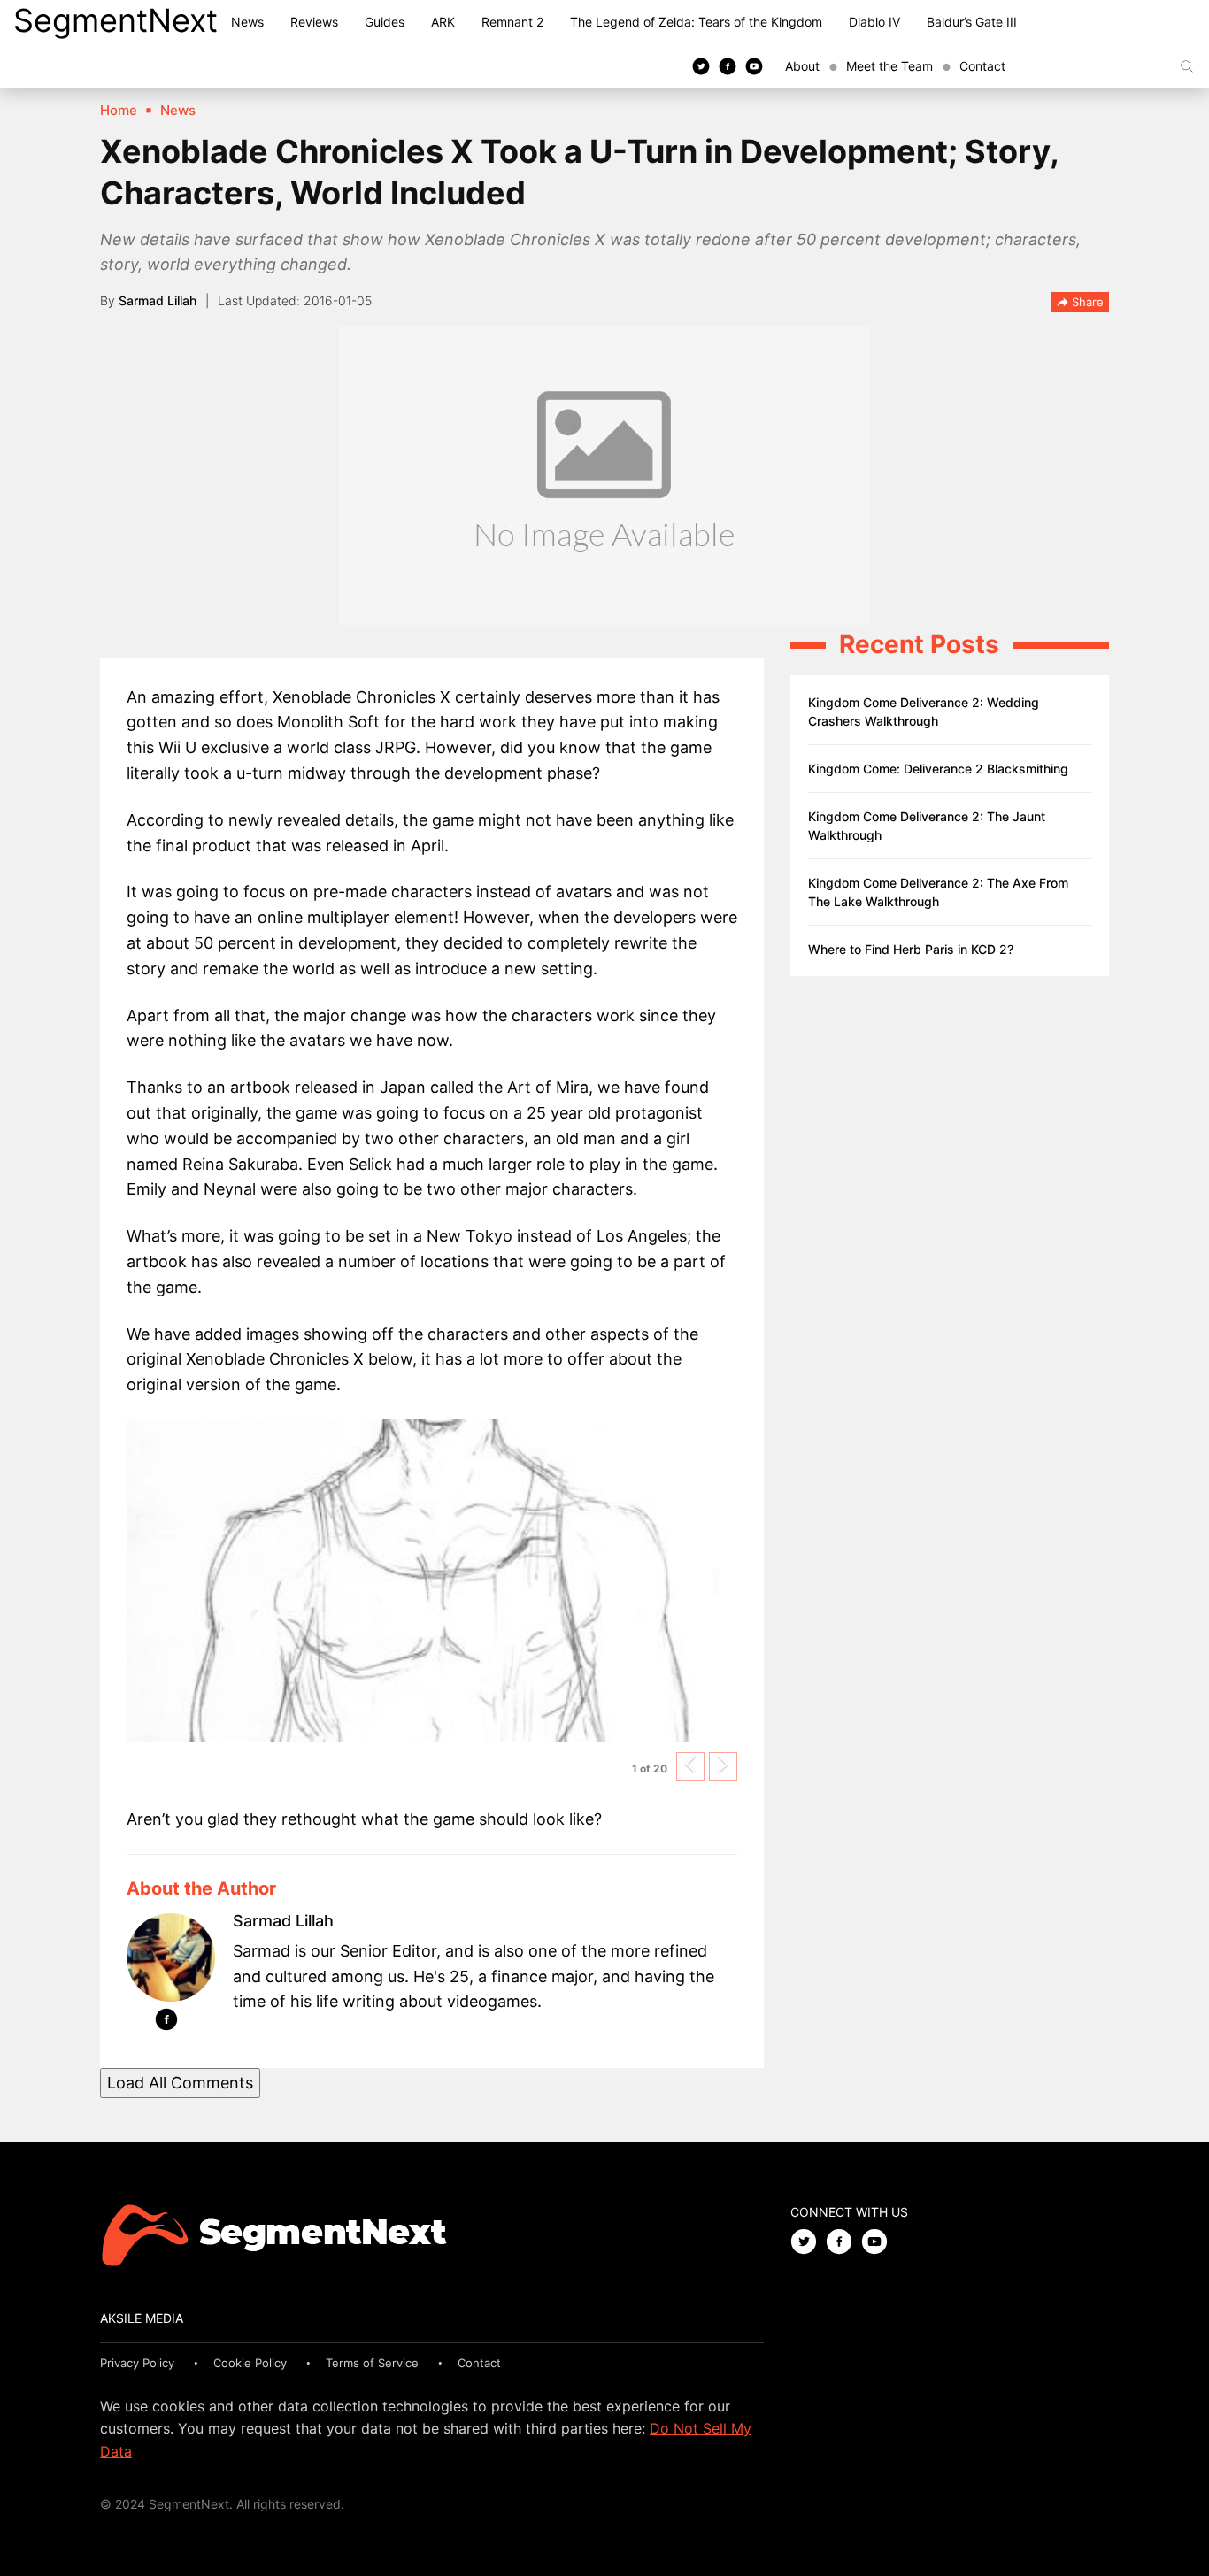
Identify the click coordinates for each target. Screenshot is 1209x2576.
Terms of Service (372, 2363)
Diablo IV (874, 22)
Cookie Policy (250, 2363)
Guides (385, 22)
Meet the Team (889, 66)
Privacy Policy (137, 2363)
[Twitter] (701, 65)
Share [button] (1086, 302)
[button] (690, 1767)
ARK (443, 22)
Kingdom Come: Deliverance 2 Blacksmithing (938, 769)
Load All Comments (180, 2083)
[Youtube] (754, 65)
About (802, 66)
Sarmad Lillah (158, 300)
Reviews (314, 22)
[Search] (1187, 66)
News (247, 22)
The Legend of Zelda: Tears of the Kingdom (696, 22)
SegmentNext (116, 20)
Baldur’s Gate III (972, 22)
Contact (982, 66)
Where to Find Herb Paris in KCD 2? (911, 949)
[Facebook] (728, 65)
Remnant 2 (512, 22)
